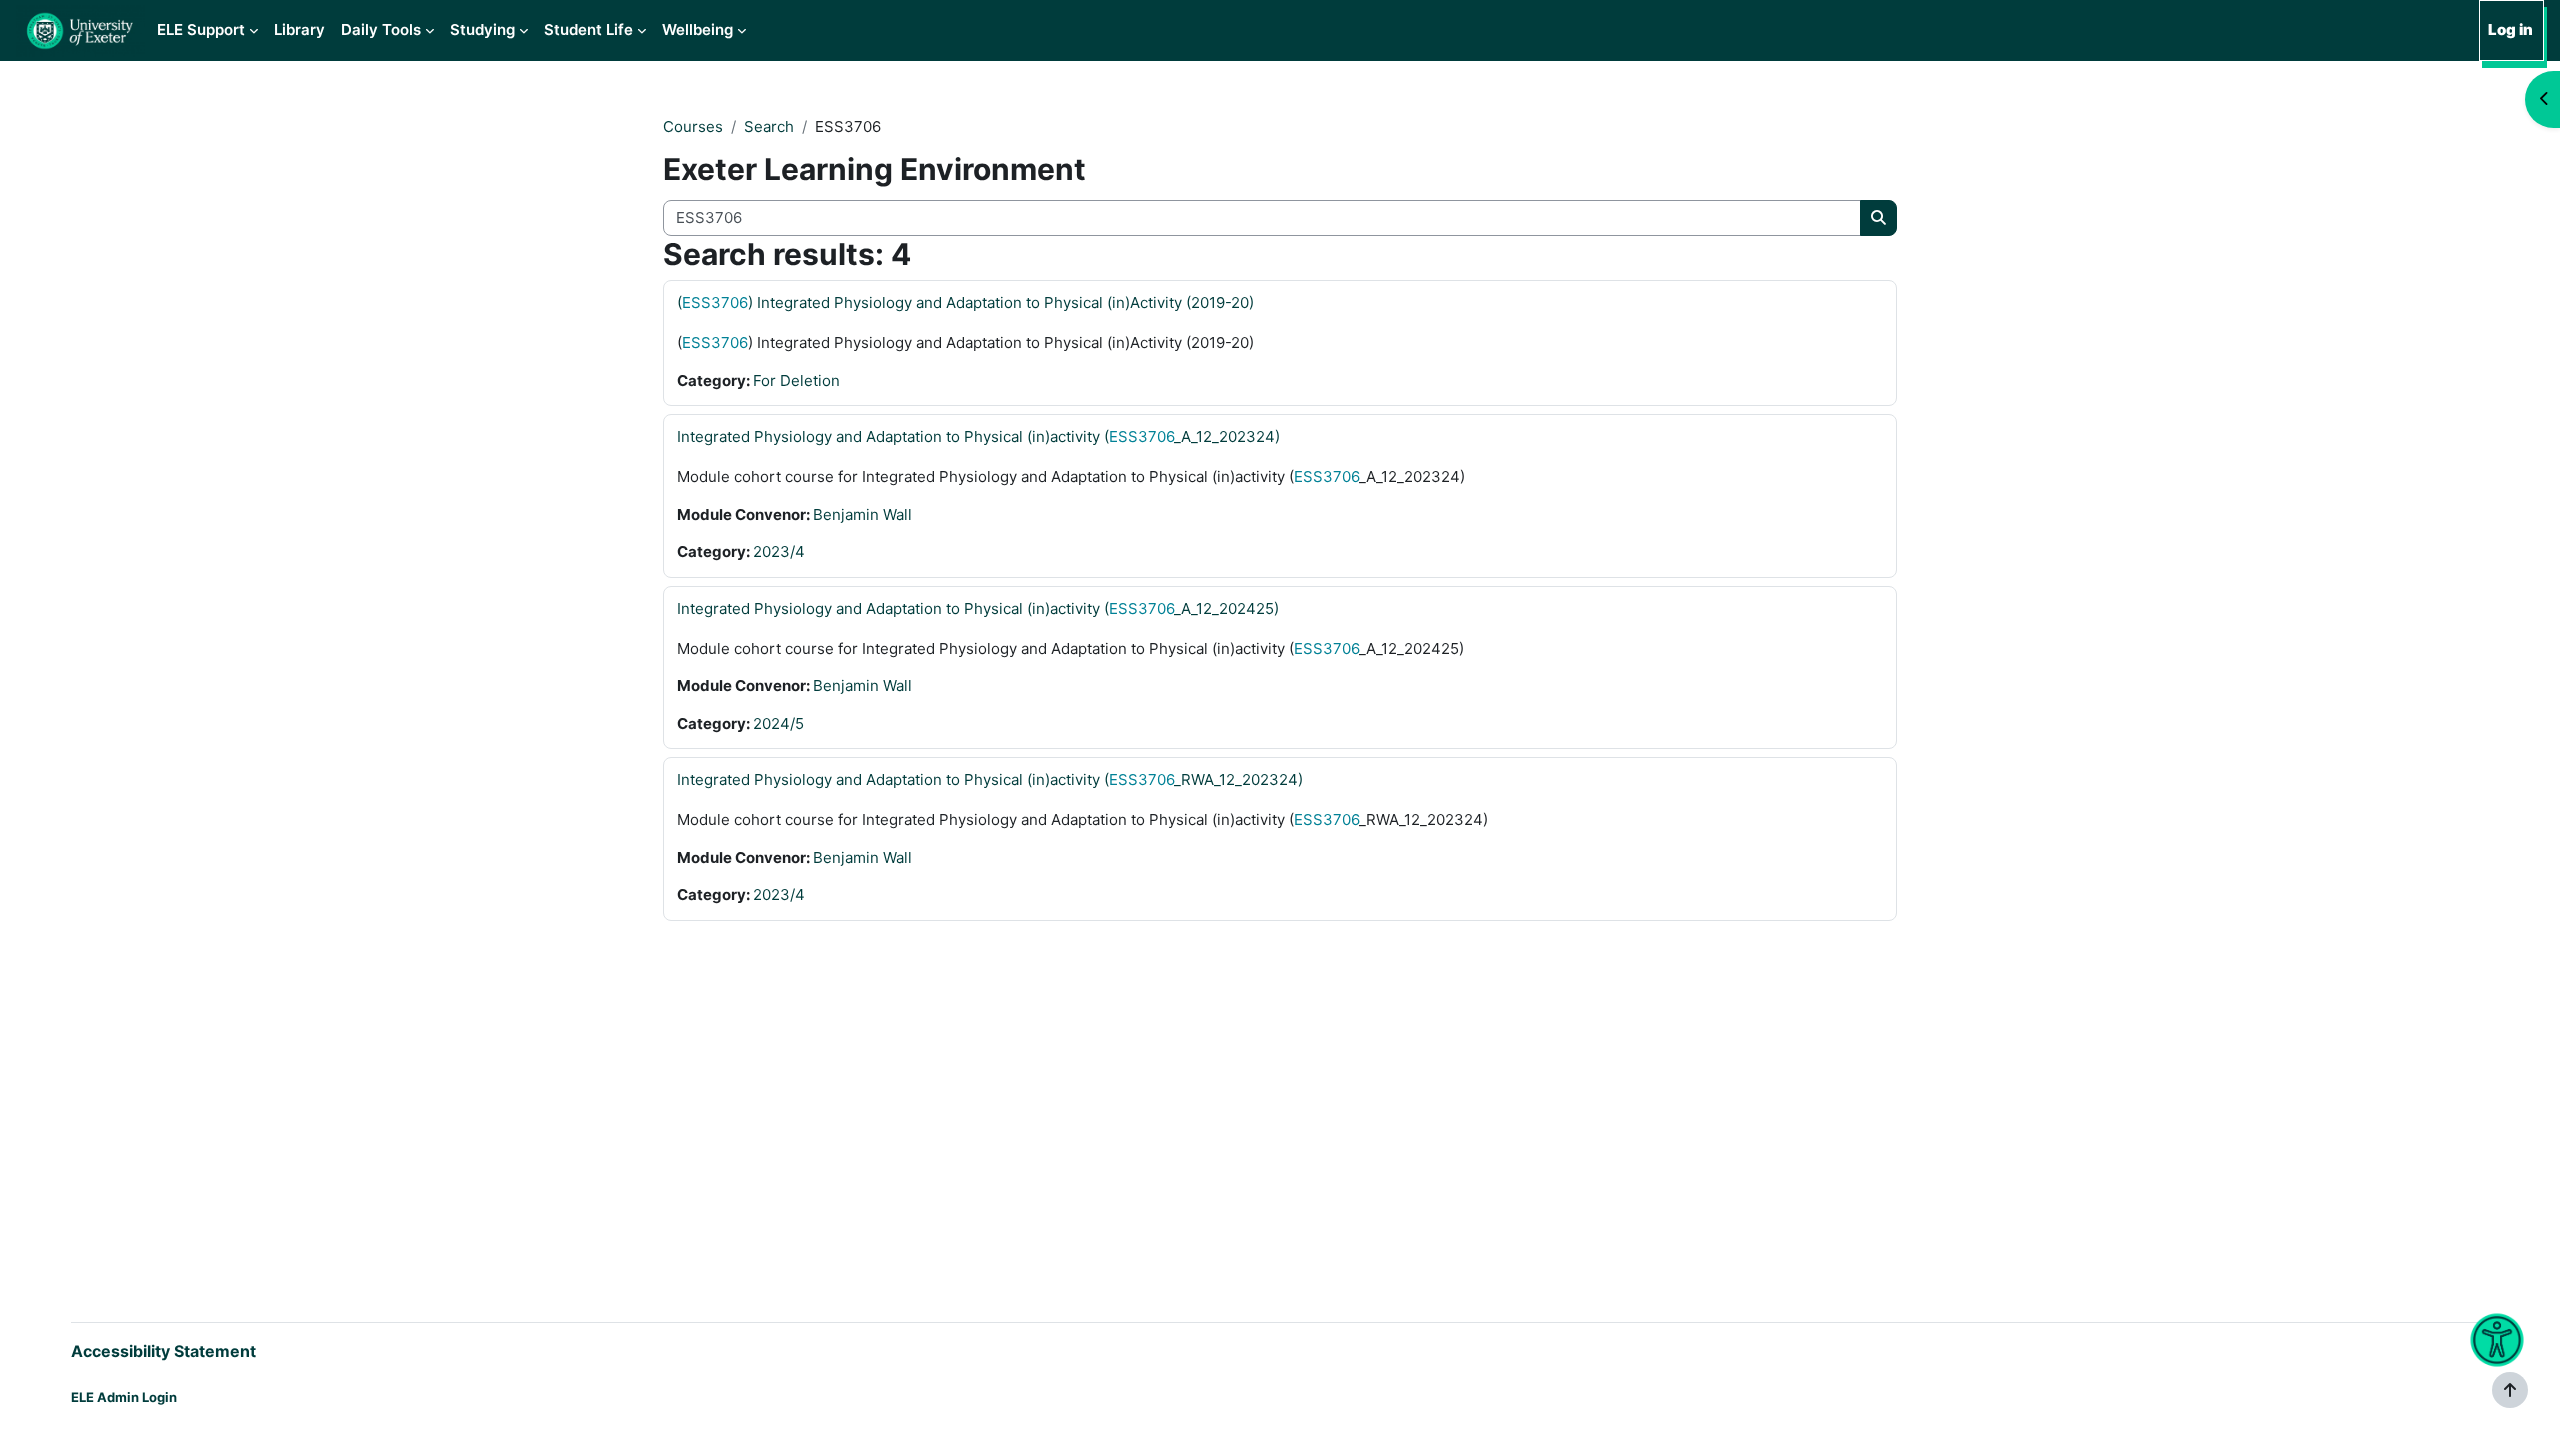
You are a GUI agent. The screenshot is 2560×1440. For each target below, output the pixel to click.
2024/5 (778, 723)
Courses (693, 126)
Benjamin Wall (862, 514)
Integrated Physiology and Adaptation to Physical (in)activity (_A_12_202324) (978, 436)
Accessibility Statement (163, 1351)
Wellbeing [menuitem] (697, 29)
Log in (2510, 29)
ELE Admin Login (124, 1397)
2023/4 (779, 551)
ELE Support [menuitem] (201, 29)
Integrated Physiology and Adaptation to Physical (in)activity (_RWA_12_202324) (990, 779)
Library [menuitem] (299, 29)
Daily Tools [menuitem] (381, 29)
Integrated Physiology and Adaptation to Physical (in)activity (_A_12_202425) (978, 608)
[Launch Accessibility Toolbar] (2496, 1340)
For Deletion (796, 380)
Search (769, 126)
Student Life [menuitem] (588, 29)
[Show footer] (2510, 1390)
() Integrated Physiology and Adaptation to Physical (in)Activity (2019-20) (965, 302)
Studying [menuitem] (482, 29)
